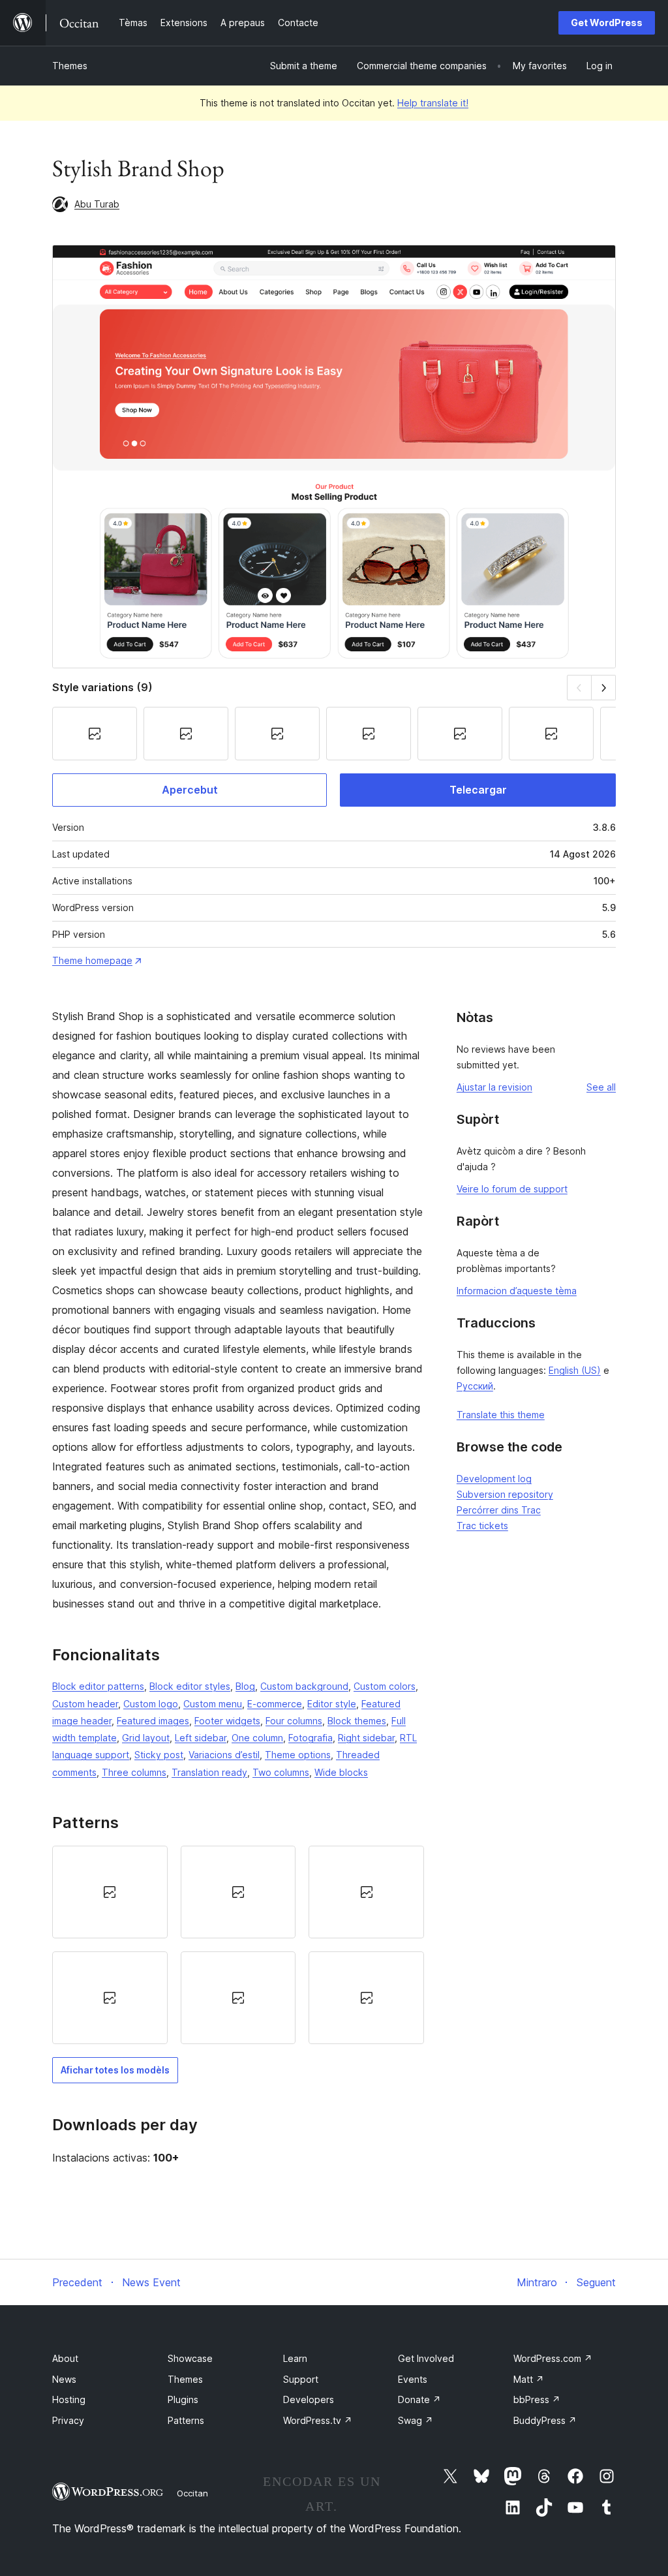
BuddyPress (545, 2420)
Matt (529, 2379)
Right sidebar (366, 1738)
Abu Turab (97, 204)
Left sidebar (201, 1738)
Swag (416, 2420)
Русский (475, 1386)
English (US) (575, 1370)
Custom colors (385, 1686)
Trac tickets (482, 1526)
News (64, 2379)
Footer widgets (227, 1721)
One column (257, 1738)
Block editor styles (190, 1686)
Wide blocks (341, 1772)
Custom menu (213, 1704)
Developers (309, 2399)
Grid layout (146, 1738)
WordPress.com (553, 2358)
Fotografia (311, 1738)
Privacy (68, 2420)
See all (601, 1087)
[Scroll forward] (604, 688)
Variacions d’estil (224, 1755)
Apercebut (190, 790)
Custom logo (151, 1704)
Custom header (85, 1704)
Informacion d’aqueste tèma (517, 1291)
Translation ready (209, 1772)
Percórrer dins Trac (499, 1510)
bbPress (537, 2399)
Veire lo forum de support (512, 1189)
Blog (245, 1686)
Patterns (186, 2420)
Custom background (304, 1686)
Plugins (183, 2399)
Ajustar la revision (494, 1087)
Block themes (357, 1721)
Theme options (298, 1755)
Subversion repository (505, 1494)
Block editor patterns (98, 1686)
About (65, 2358)
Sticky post (159, 1755)
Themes (70, 66)
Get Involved (426, 2358)
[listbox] (238, 1945)
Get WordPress (607, 23)
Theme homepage (92, 960)
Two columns (281, 1772)
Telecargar (478, 790)
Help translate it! (433, 103)
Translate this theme (501, 1415)
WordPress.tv (318, 2420)
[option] (110, 1892)
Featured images (153, 1721)
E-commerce (275, 1704)
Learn (295, 2358)
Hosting (69, 2399)
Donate (419, 2399)
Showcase (190, 2358)
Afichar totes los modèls (115, 2070)
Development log (494, 1479)
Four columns (294, 1721)
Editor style (332, 1704)
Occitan (192, 2493)
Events (413, 2379)
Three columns (134, 1772)
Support (301, 2379)
